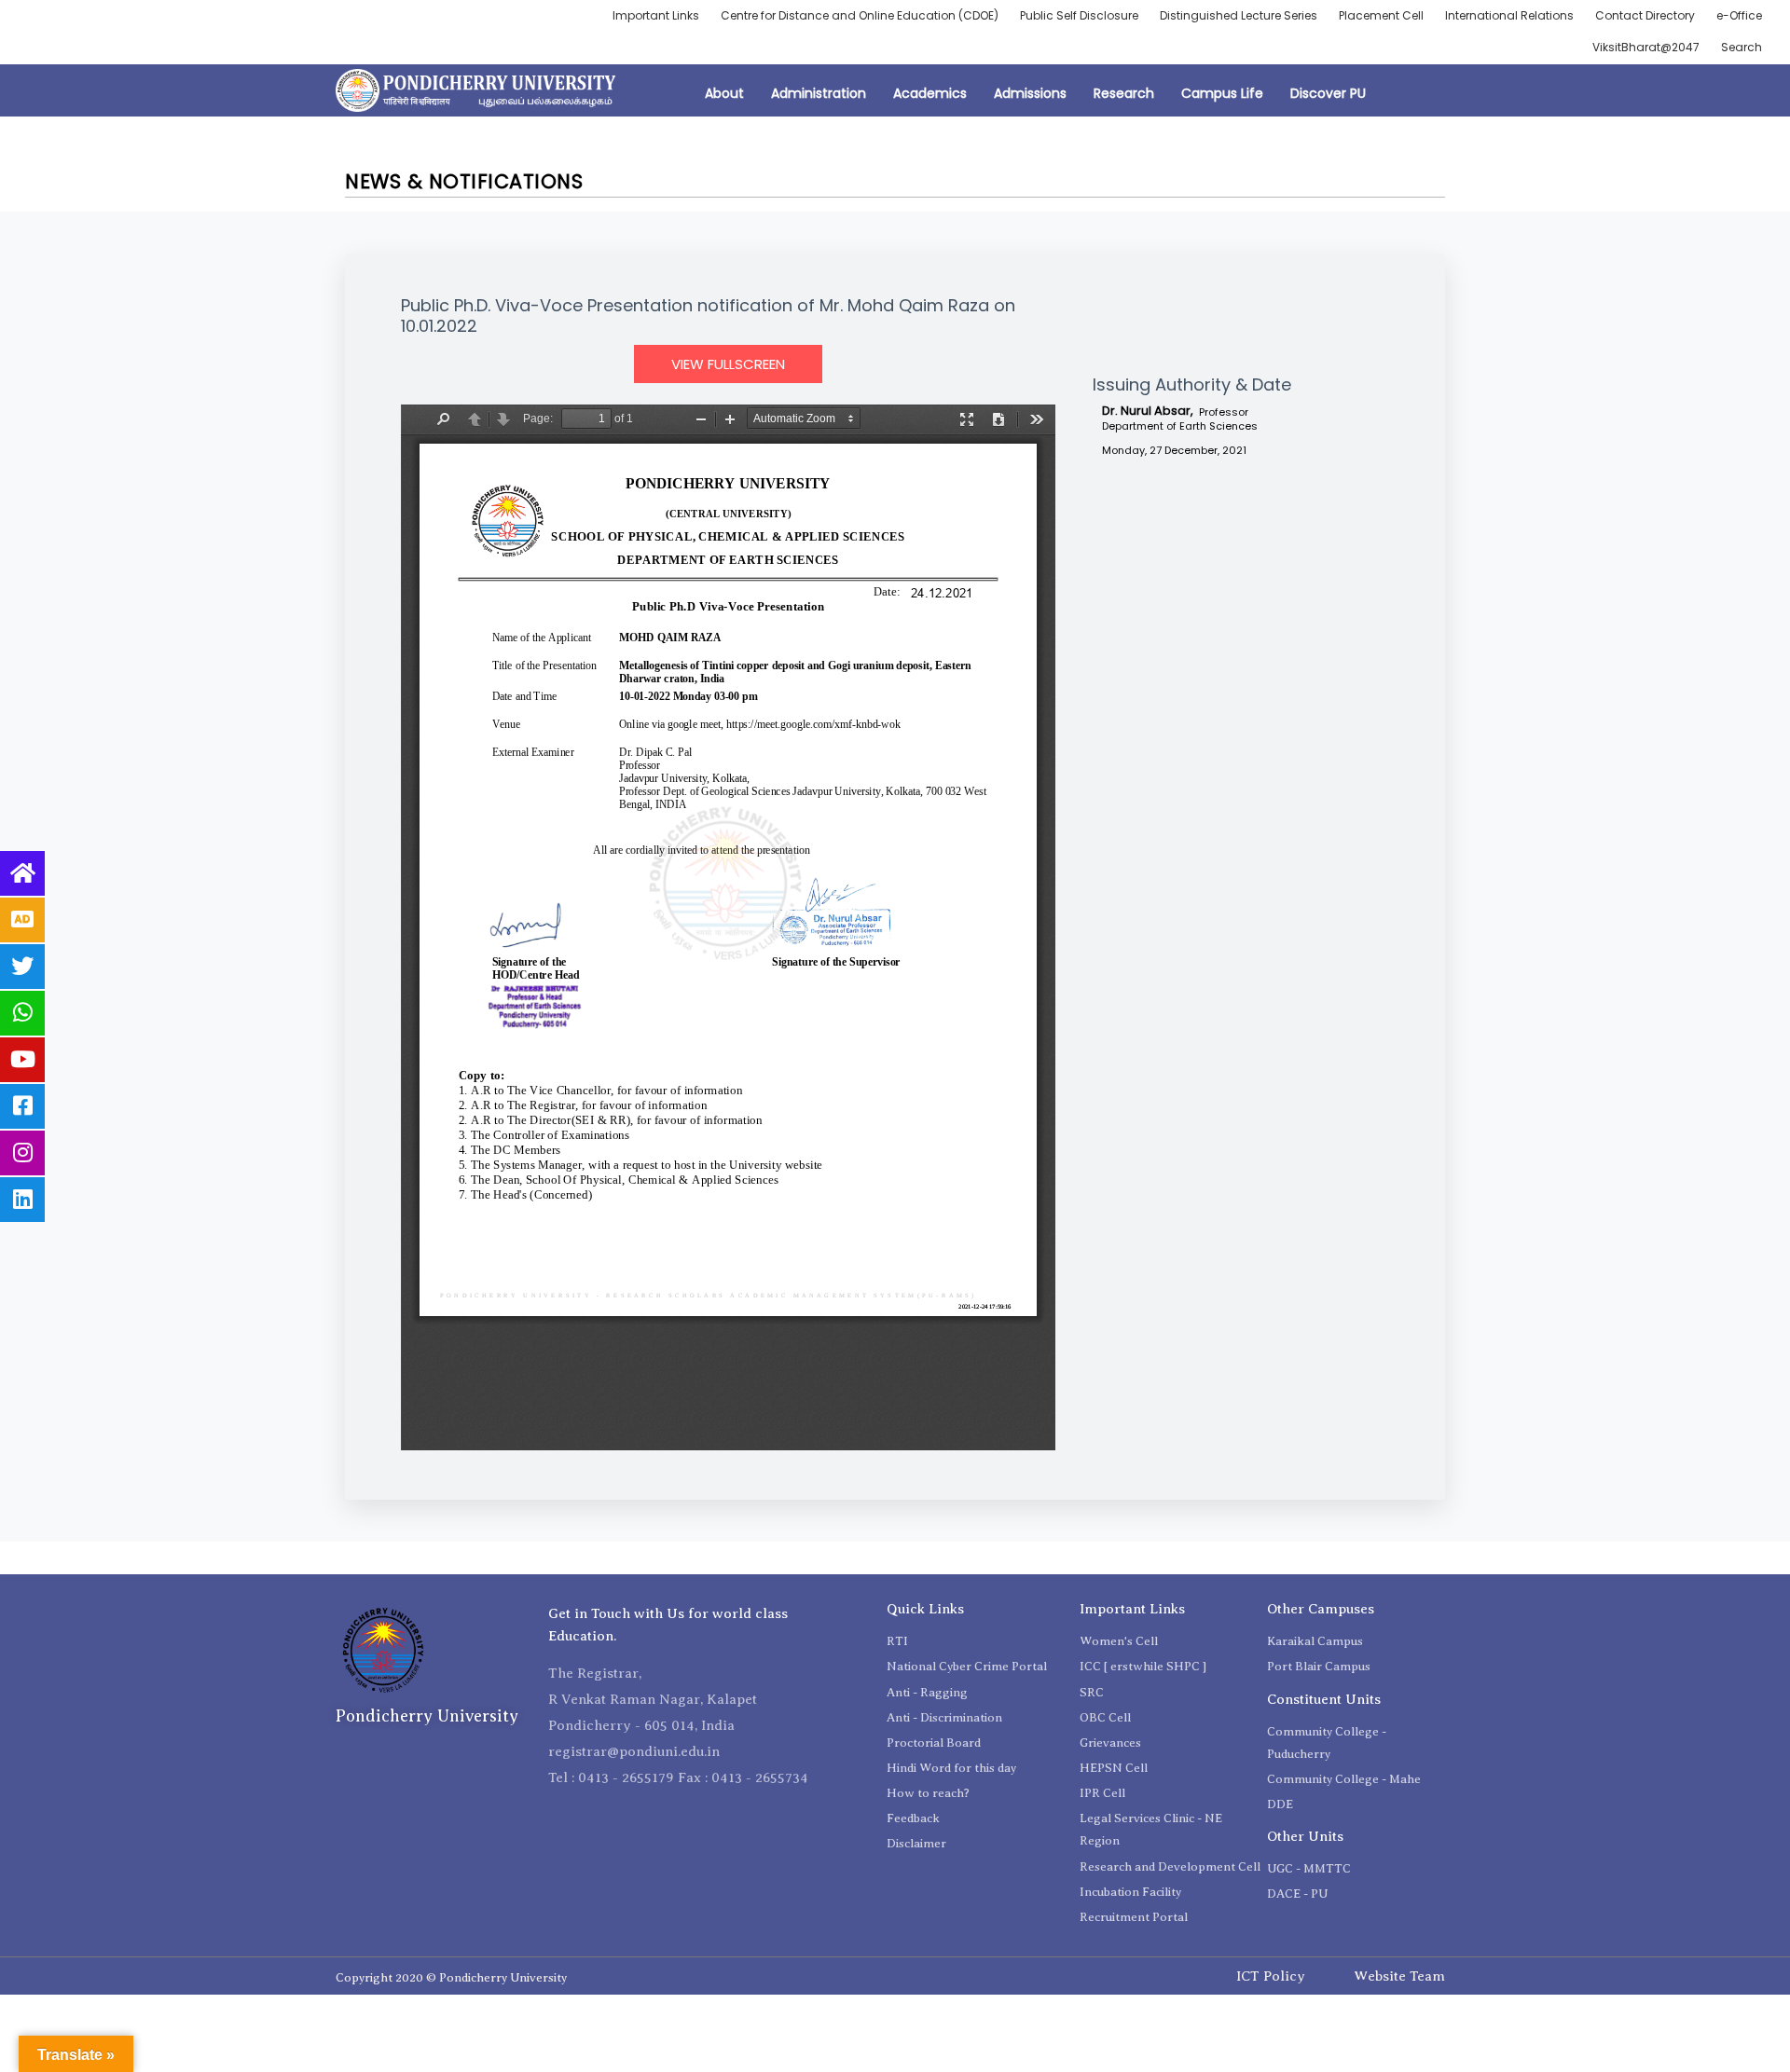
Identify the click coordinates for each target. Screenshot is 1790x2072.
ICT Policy (1271, 1976)
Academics (930, 93)
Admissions (1030, 93)
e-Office (1739, 15)
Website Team (1399, 1976)
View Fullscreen (728, 364)
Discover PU (1328, 93)
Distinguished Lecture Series (1239, 15)
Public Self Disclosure (1079, 15)
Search (1742, 47)
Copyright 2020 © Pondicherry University (451, 1977)
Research (1124, 93)
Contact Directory (1645, 15)
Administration (819, 93)
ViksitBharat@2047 (1646, 47)
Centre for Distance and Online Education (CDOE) (860, 15)
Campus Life (1222, 93)
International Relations (1509, 15)
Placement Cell (1381, 15)
